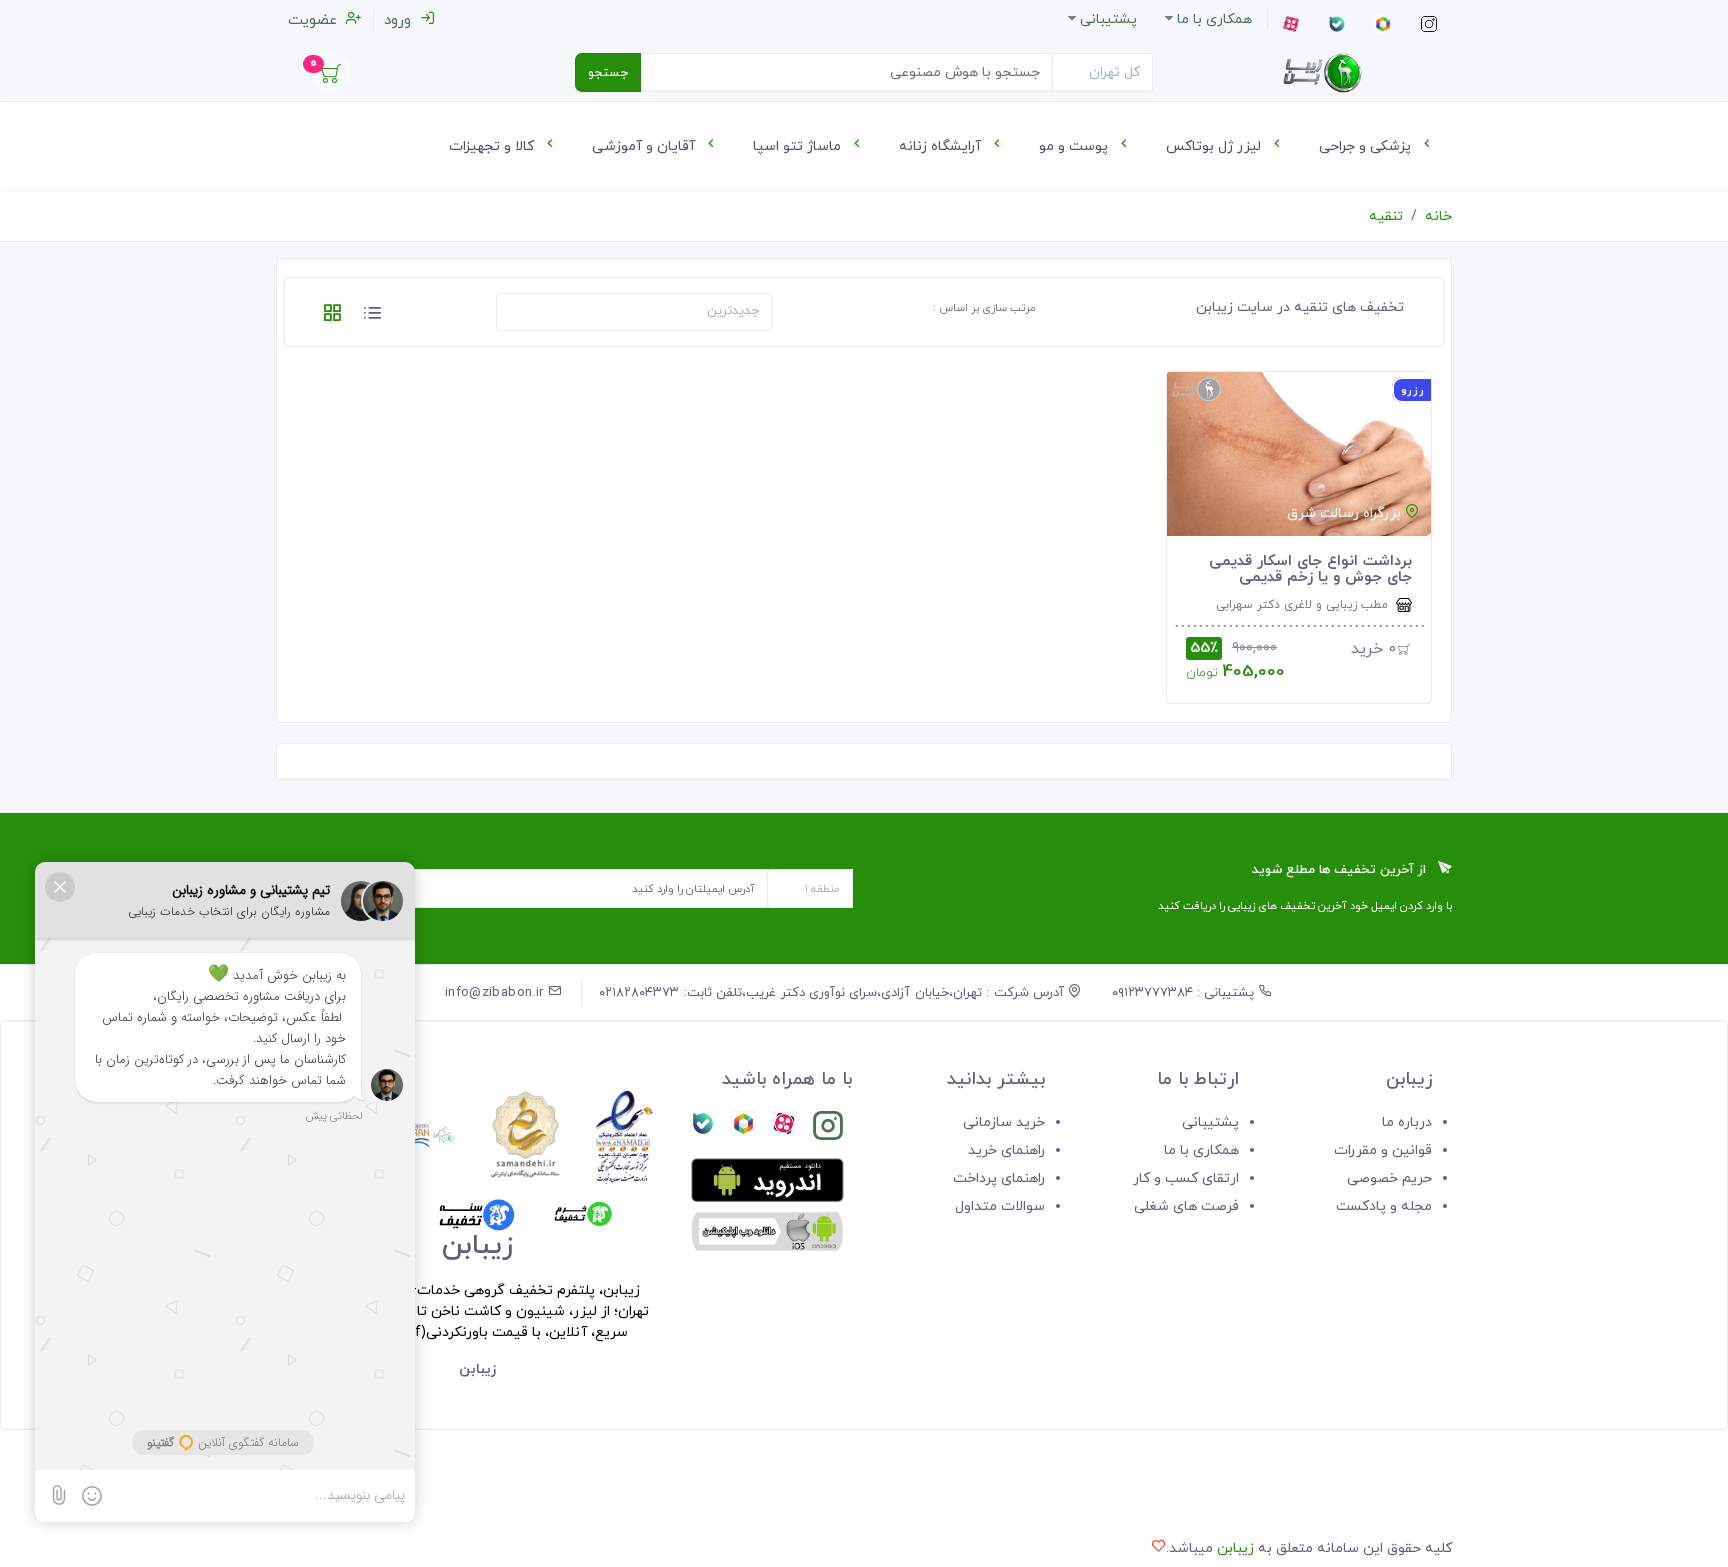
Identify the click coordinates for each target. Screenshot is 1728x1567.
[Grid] (332, 316)
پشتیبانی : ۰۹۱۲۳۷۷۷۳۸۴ (1185, 993)
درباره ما (1407, 1122)
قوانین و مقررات (1383, 1150)
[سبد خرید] (331, 78)
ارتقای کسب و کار (1186, 1178)
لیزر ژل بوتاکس (1215, 146)
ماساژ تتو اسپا (799, 146)
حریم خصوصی (1389, 1178)
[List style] (372, 316)
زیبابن (1235, 1548)
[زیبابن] (1322, 73)
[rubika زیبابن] (743, 1129)
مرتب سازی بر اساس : (984, 308)
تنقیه (1386, 216)
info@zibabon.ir (496, 993)
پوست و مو (1075, 146)
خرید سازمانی (1004, 1122)
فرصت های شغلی (1186, 1206)
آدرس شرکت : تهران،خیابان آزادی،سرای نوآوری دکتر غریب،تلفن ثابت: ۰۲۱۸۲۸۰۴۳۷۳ (833, 993)
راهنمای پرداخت (999, 1178)
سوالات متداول (1000, 1206)
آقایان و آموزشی (645, 146)
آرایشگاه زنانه (942, 146)
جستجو (608, 73)
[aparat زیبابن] (784, 1129)
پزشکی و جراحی (1367, 146)
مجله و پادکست (1384, 1206)
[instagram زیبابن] (828, 1129)
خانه (1438, 216)
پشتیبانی (1210, 1122)
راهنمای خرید (1006, 1150)
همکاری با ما (1201, 1150)
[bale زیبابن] (703, 1129)
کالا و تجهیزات (493, 146)
